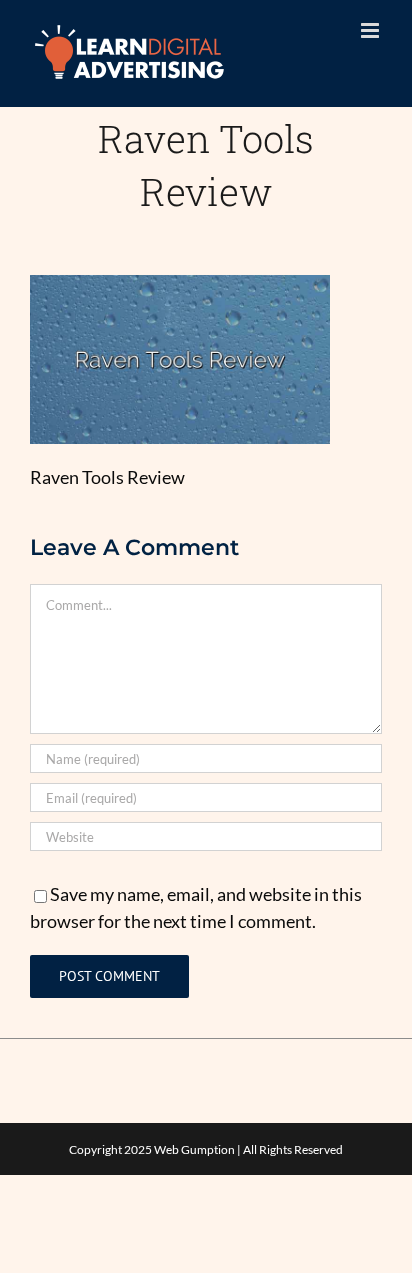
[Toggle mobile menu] (371, 30)
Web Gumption (194, 1149)
